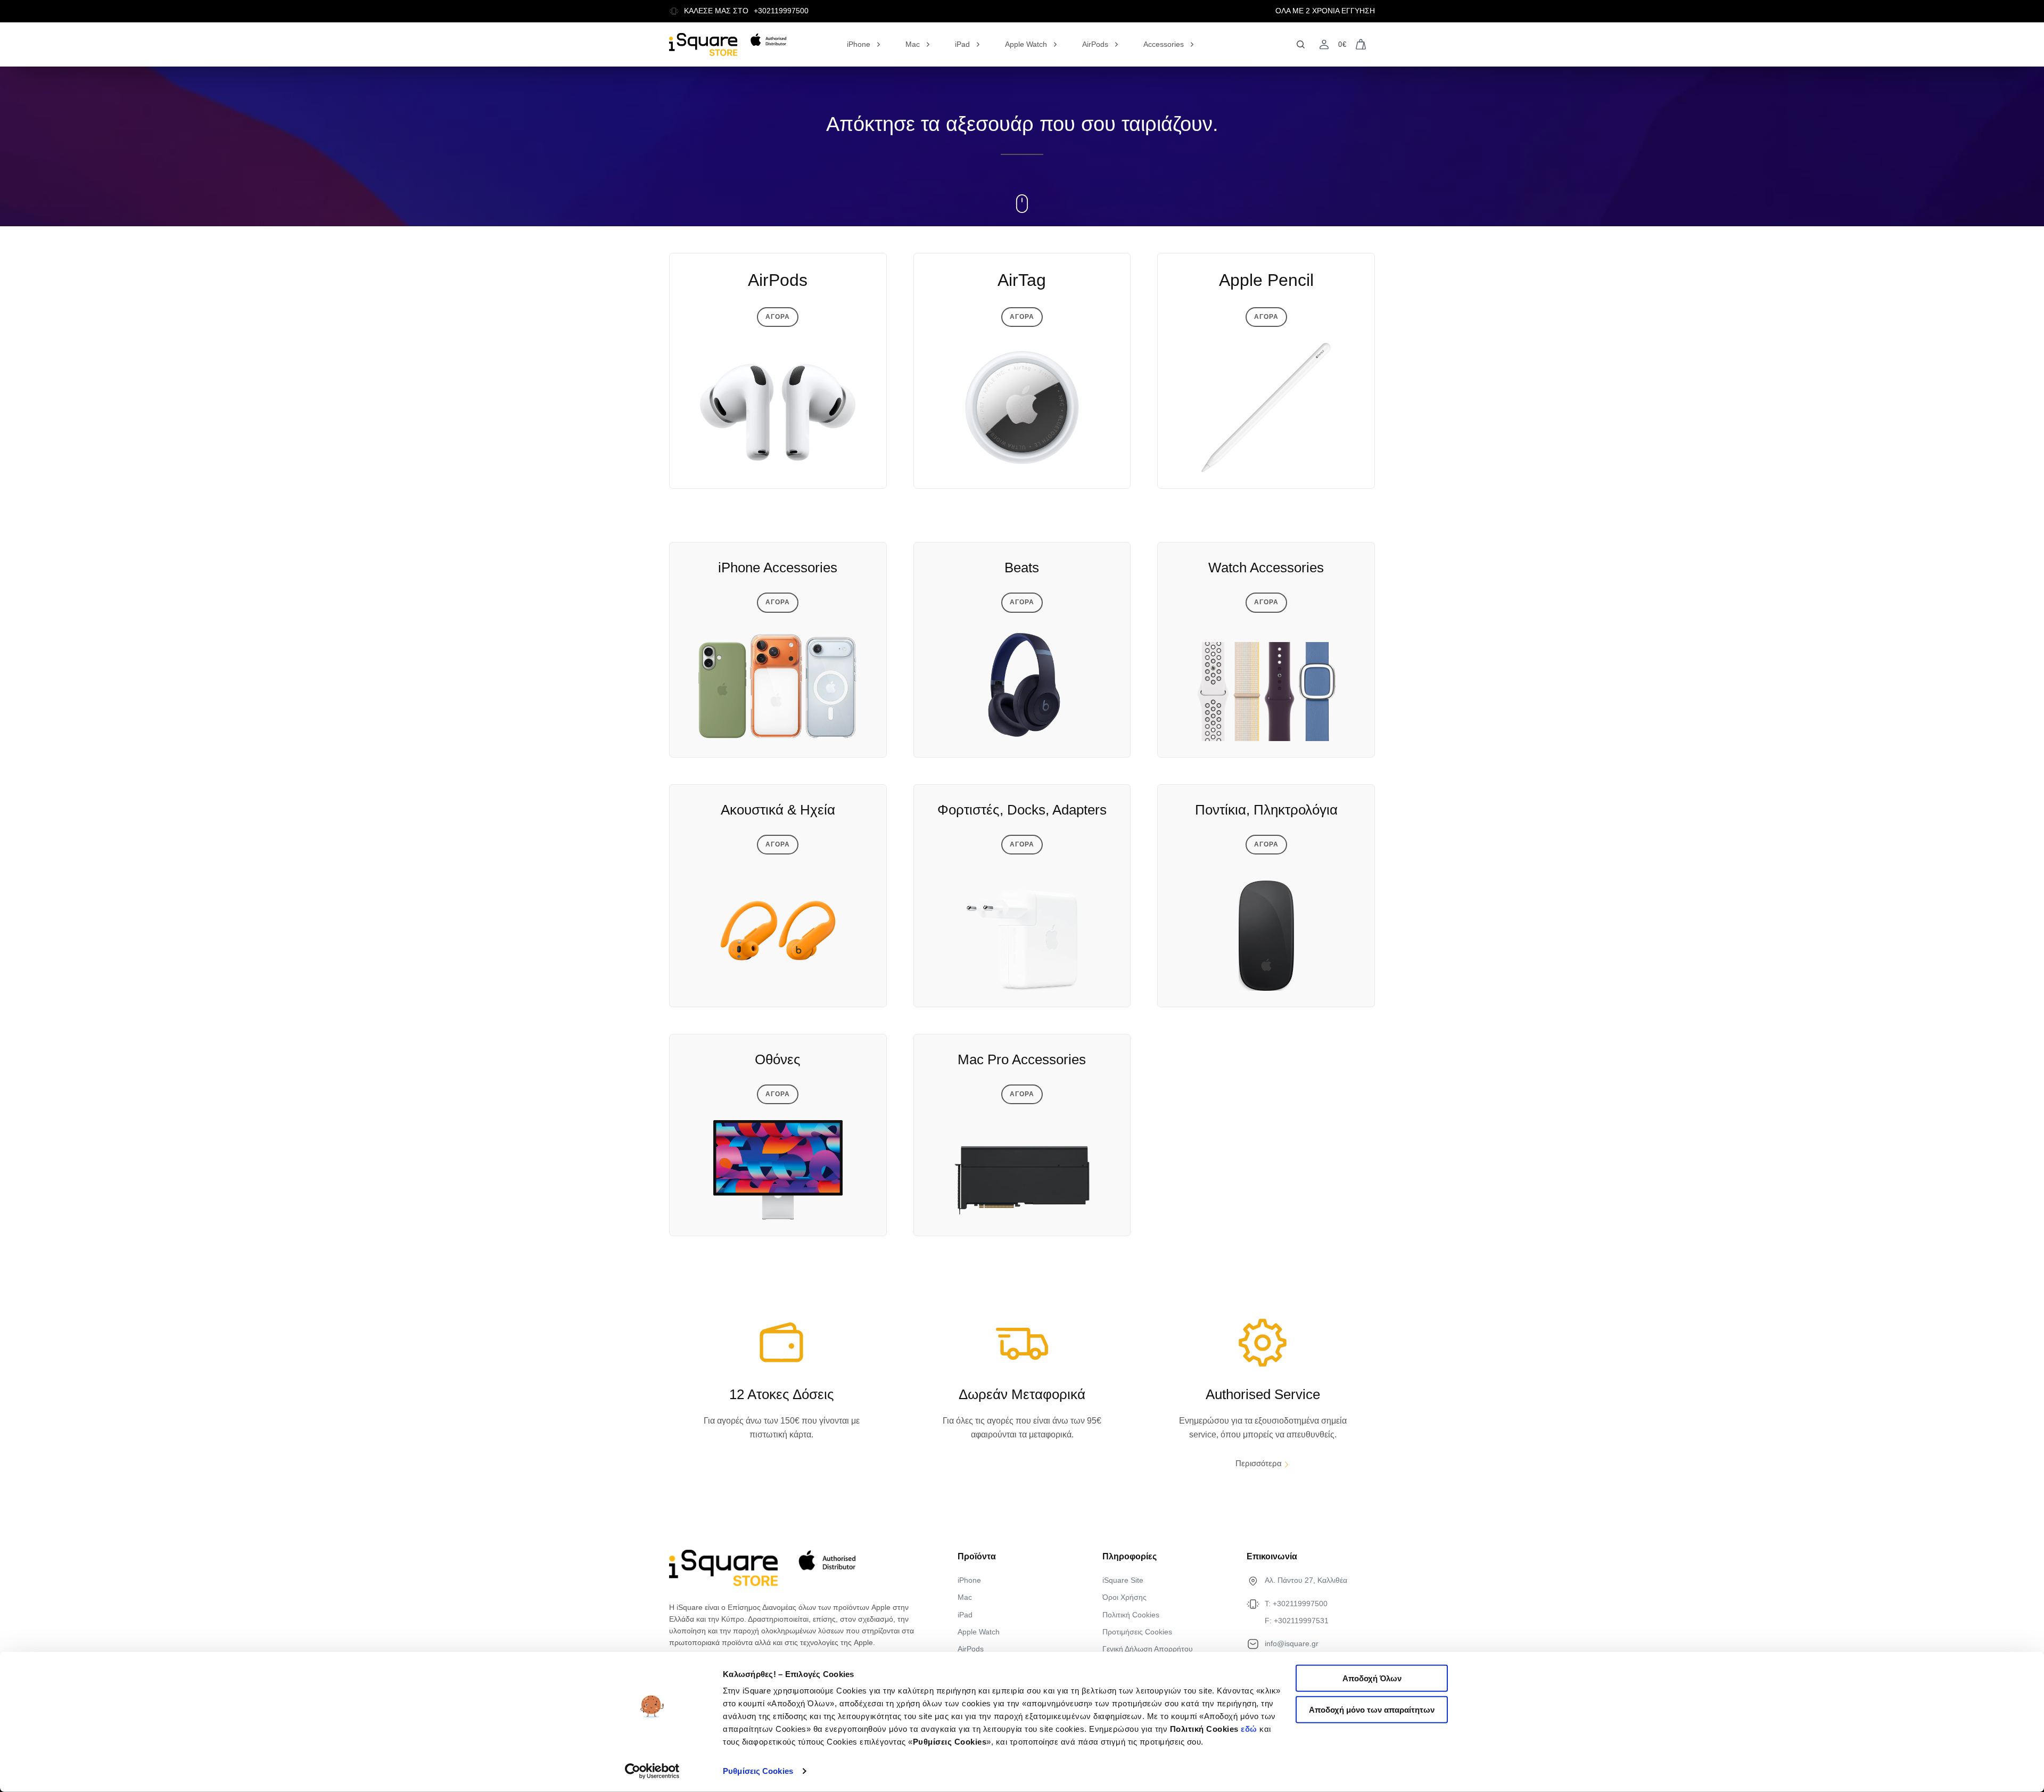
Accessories (1164, 44)
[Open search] (1301, 44)
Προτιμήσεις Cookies (1137, 1632)
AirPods (1095, 44)
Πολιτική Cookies (1131, 1615)
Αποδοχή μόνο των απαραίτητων (1372, 1710)
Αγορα (778, 317)
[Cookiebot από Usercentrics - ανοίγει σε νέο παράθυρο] (652, 1771)
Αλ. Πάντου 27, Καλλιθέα (1306, 1580)
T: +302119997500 (1296, 1604)
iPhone (859, 44)
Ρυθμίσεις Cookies (758, 1771)
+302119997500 (781, 11)
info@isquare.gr (1292, 1643)
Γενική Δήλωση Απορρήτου (1148, 1649)
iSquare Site (1123, 1580)
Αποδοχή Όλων (1372, 1678)
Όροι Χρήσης (1124, 1597)
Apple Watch (1026, 44)
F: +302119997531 (1297, 1621)
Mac (913, 44)
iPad (962, 44)
